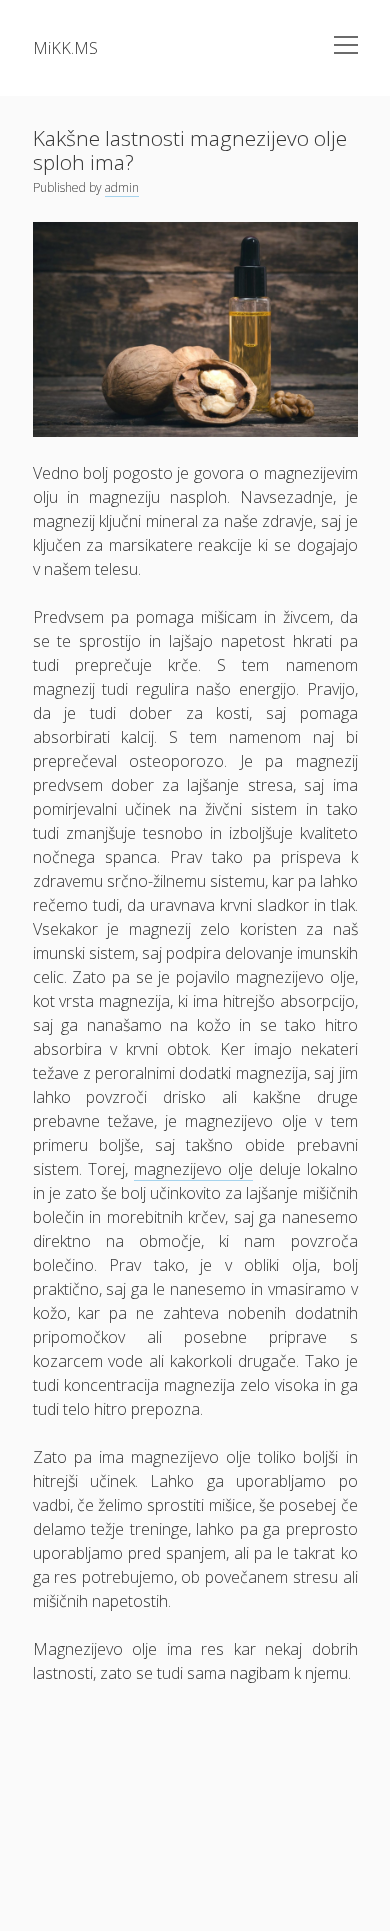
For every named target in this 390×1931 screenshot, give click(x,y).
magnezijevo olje (193, 1169)
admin (122, 187)
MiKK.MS (65, 48)
